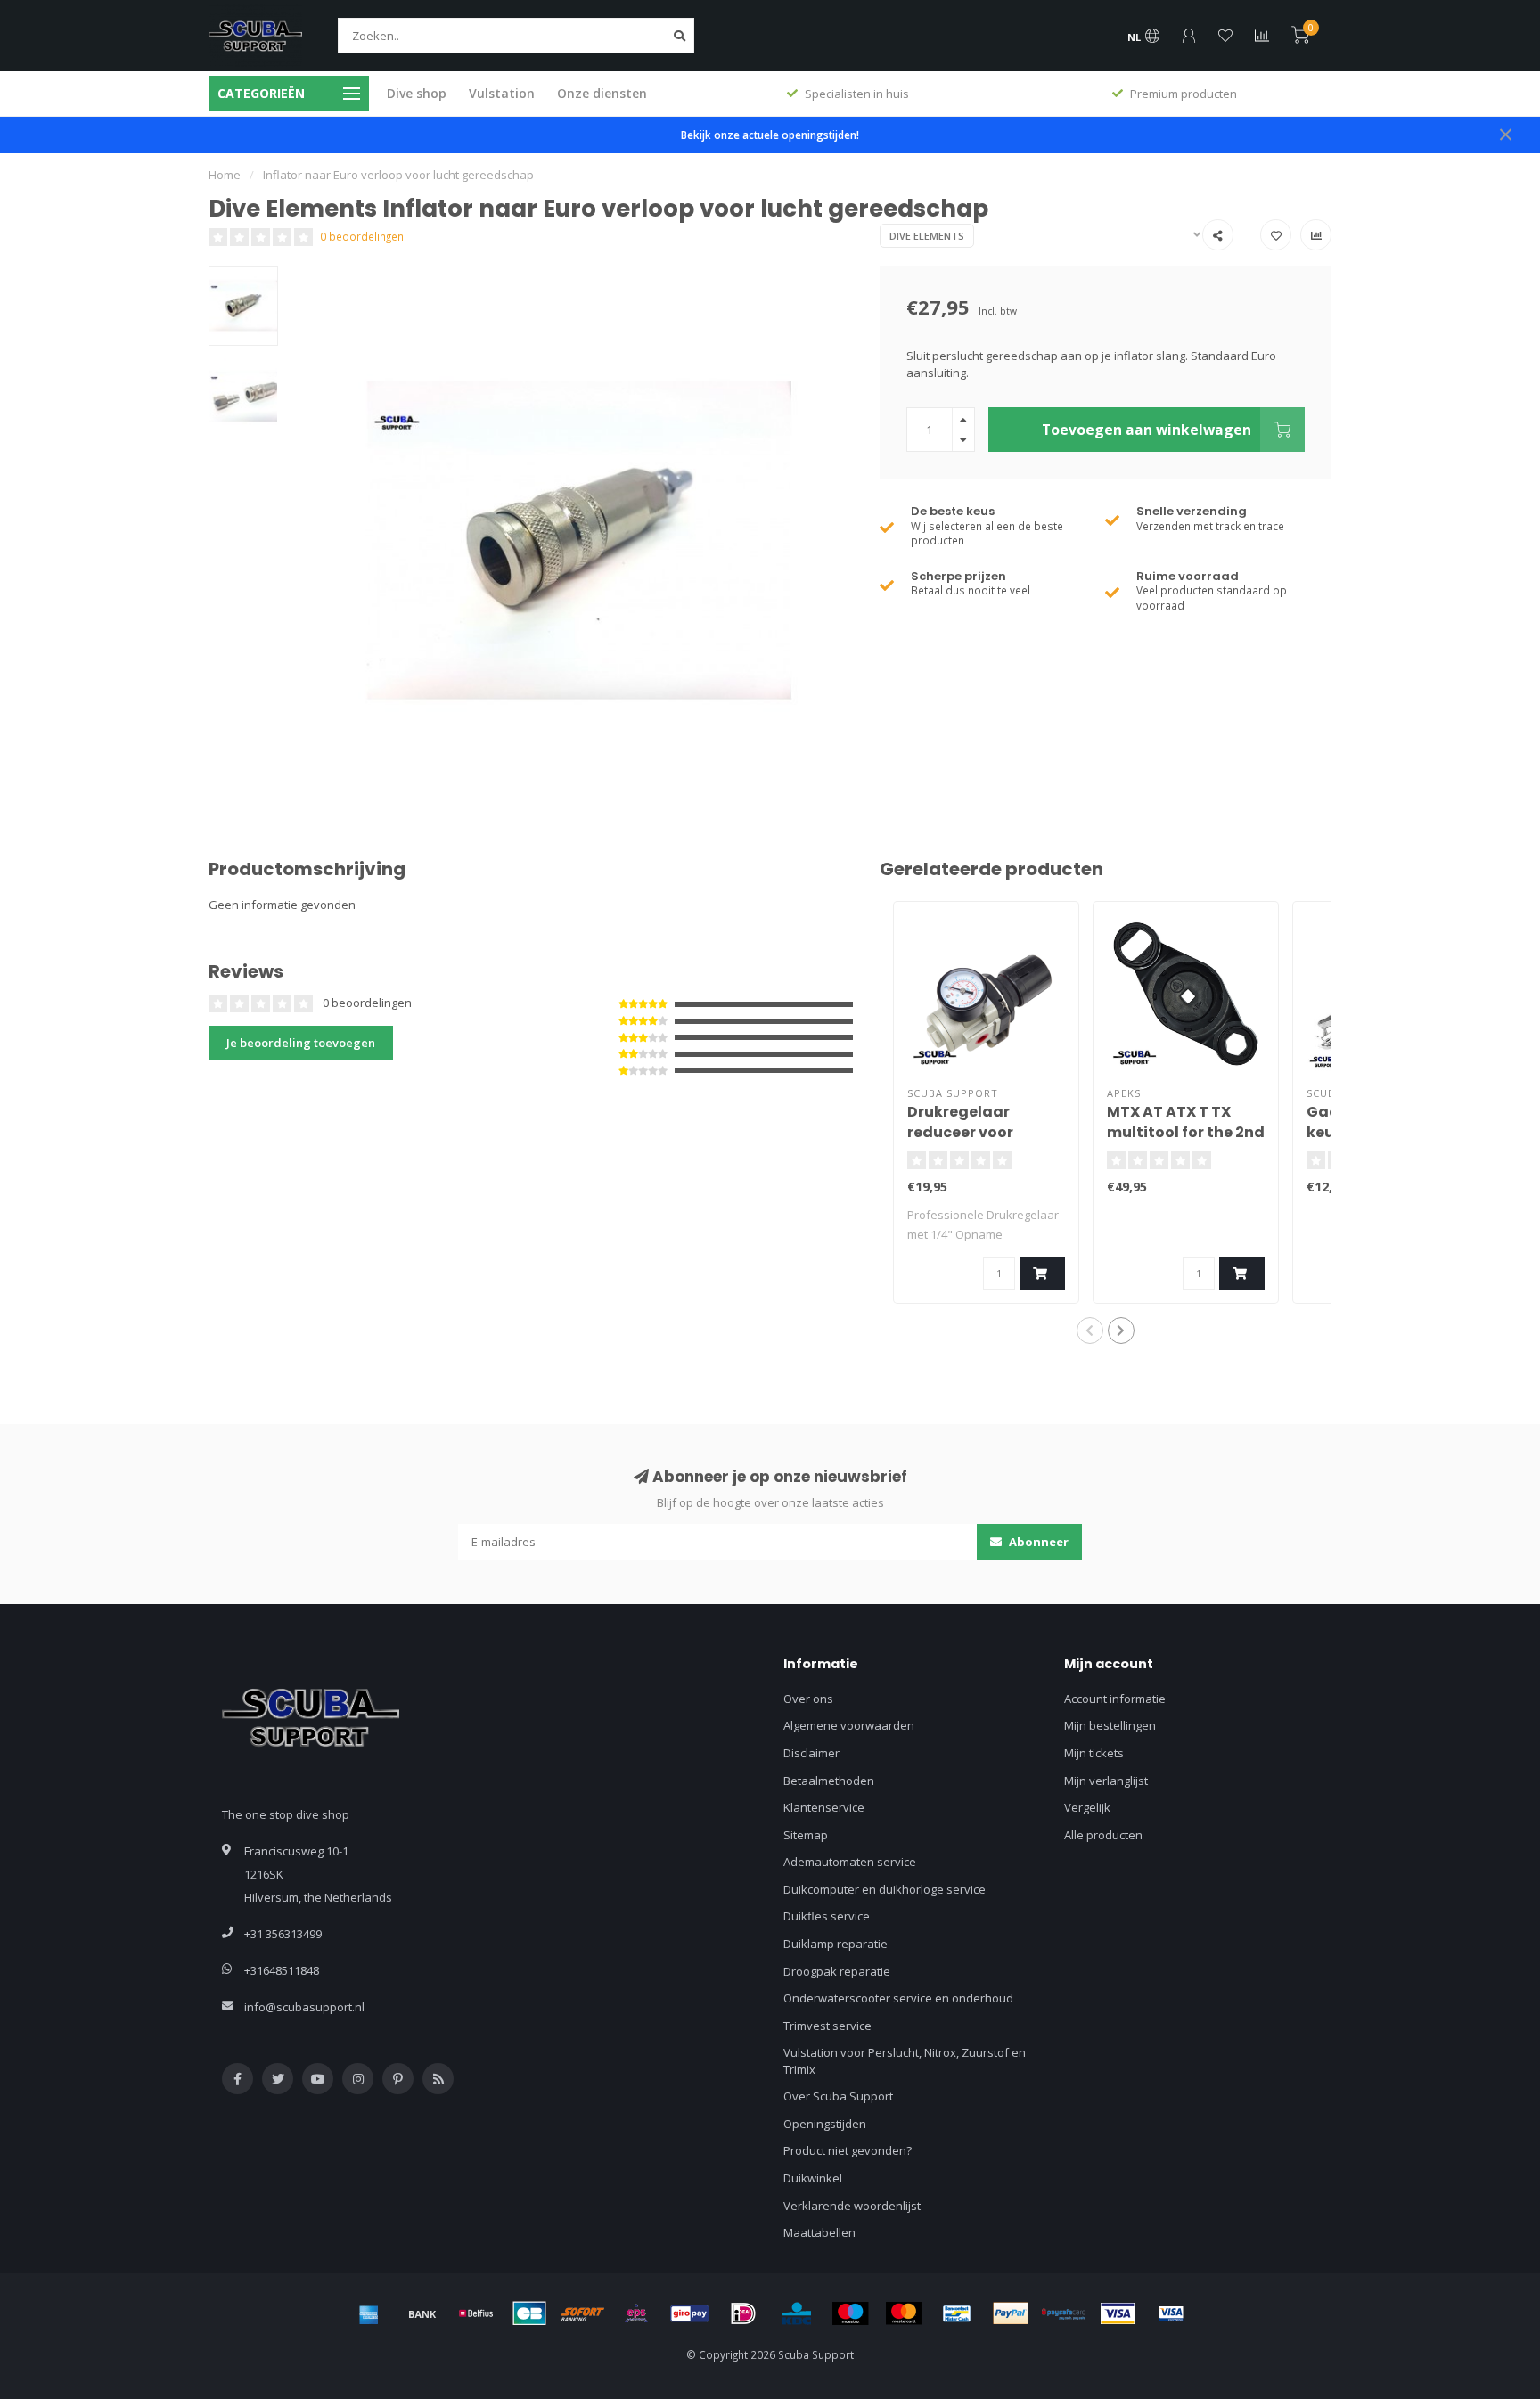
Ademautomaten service (850, 1862)
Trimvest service (827, 2026)
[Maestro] (850, 2313)
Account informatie (1115, 1699)
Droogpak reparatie (837, 1971)
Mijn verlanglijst (1106, 1781)
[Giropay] (690, 2313)
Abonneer (1037, 1542)
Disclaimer (811, 1753)
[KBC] (797, 2313)
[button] (1090, 1331)
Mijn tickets (1094, 1753)
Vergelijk (1087, 1807)
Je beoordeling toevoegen (301, 1043)
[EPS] (636, 2313)
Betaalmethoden (829, 1781)
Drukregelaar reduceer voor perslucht (960, 1132)
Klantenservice (824, 1807)
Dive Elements (927, 236)
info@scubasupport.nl (304, 2007)
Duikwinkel (813, 2178)
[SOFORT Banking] (583, 2313)
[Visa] (1118, 2313)
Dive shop (417, 93)
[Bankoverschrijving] (422, 2313)
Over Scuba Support (838, 2096)
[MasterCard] (904, 2313)
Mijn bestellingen (1110, 1725)
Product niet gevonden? (848, 2150)
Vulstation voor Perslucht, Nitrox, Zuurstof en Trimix (905, 2061)
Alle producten (1103, 1835)
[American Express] (369, 2313)
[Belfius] (476, 2313)
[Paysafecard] (1064, 2313)
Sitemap (806, 1835)
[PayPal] (1011, 2313)
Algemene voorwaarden (849, 1725)
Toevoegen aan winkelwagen (1147, 430)
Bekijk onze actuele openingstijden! (770, 135)
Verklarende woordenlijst (852, 2206)
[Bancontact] (957, 2313)
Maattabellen (819, 2232)
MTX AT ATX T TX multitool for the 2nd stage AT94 (1186, 1132)
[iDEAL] (743, 2313)
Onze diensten (602, 93)
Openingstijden (825, 2124)
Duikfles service (827, 1916)
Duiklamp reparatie (836, 1944)
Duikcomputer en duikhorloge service (885, 1889)
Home (225, 175)
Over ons (808, 1699)
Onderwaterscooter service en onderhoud (898, 1998)
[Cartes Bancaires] (529, 2313)
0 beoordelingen (362, 236)
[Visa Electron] (1171, 2313)
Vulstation (502, 93)
